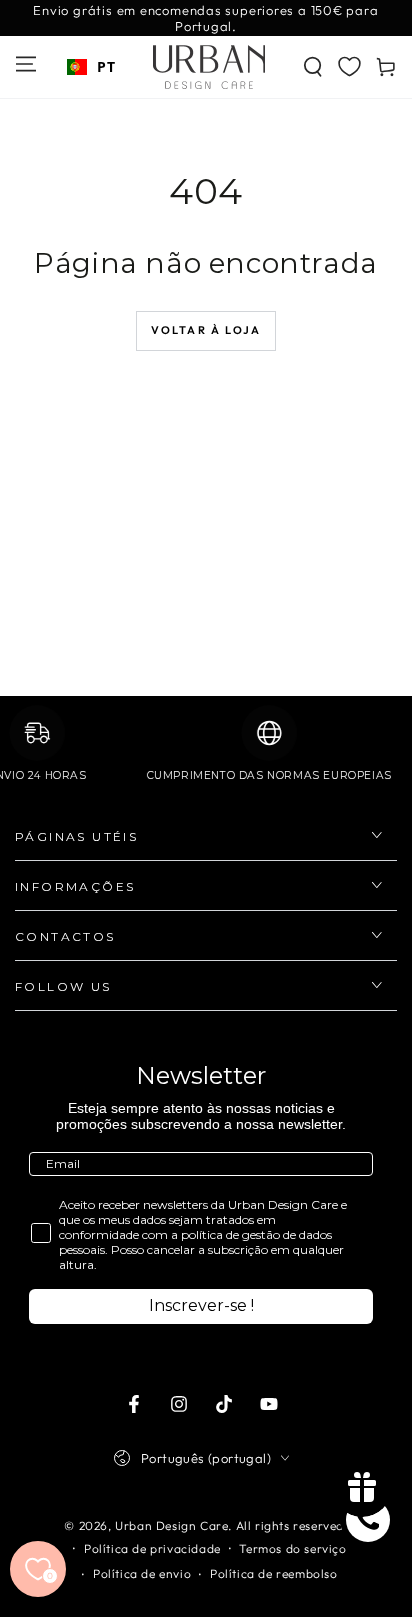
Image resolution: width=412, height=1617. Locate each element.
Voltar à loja (206, 330)
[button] (313, 67)
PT (106, 66)
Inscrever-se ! (201, 1305)
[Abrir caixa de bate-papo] (368, 1520)
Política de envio (142, 1573)
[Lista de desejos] (349, 66)
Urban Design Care (171, 1525)
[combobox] (91, 67)
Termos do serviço (292, 1548)
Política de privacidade (152, 1548)
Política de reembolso (274, 1573)
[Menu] (26, 64)
